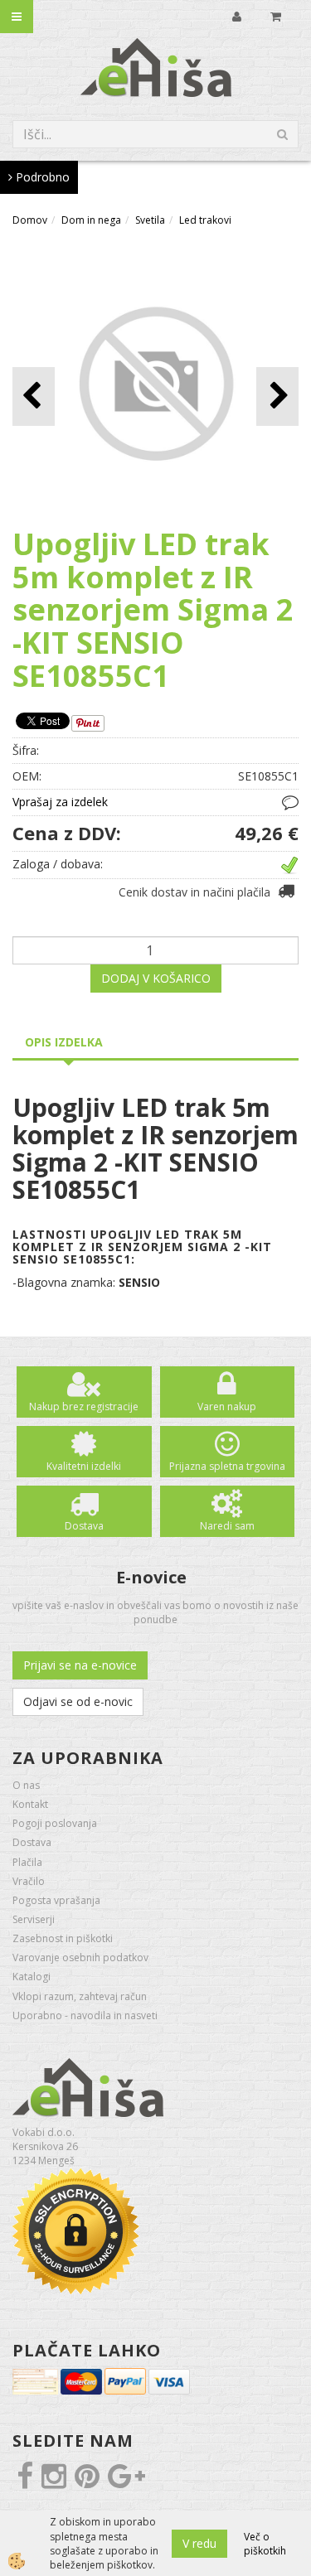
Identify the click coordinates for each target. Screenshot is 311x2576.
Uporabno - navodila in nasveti (85, 2015)
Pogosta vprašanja (56, 1900)
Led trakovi (205, 220)
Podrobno (41, 177)
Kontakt (30, 1804)
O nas (26, 1785)
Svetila (150, 220)
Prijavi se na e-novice (80, 1665)
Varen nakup (227, 1406)
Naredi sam (227, 1526)
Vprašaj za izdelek (60, 802)
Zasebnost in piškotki (63, 1938)
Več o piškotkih (265, 2544)
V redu (199, 2543)
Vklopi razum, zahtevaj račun (80, 1996)
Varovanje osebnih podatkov (80, 1957)
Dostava (84, 1526)
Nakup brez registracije (84, 1406)
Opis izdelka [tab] (64, 1042)
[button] (277, 396)
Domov (30, 220)
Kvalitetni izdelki (84, 1466)
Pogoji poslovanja (55, 1823)
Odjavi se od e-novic (78, 1701)
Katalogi (32, 1977)
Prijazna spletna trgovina (227, 1466)
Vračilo (29, 1881)
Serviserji (34, 1919)
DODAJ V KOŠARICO (156, 978)
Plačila (27, 1862)
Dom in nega (91, 220)
